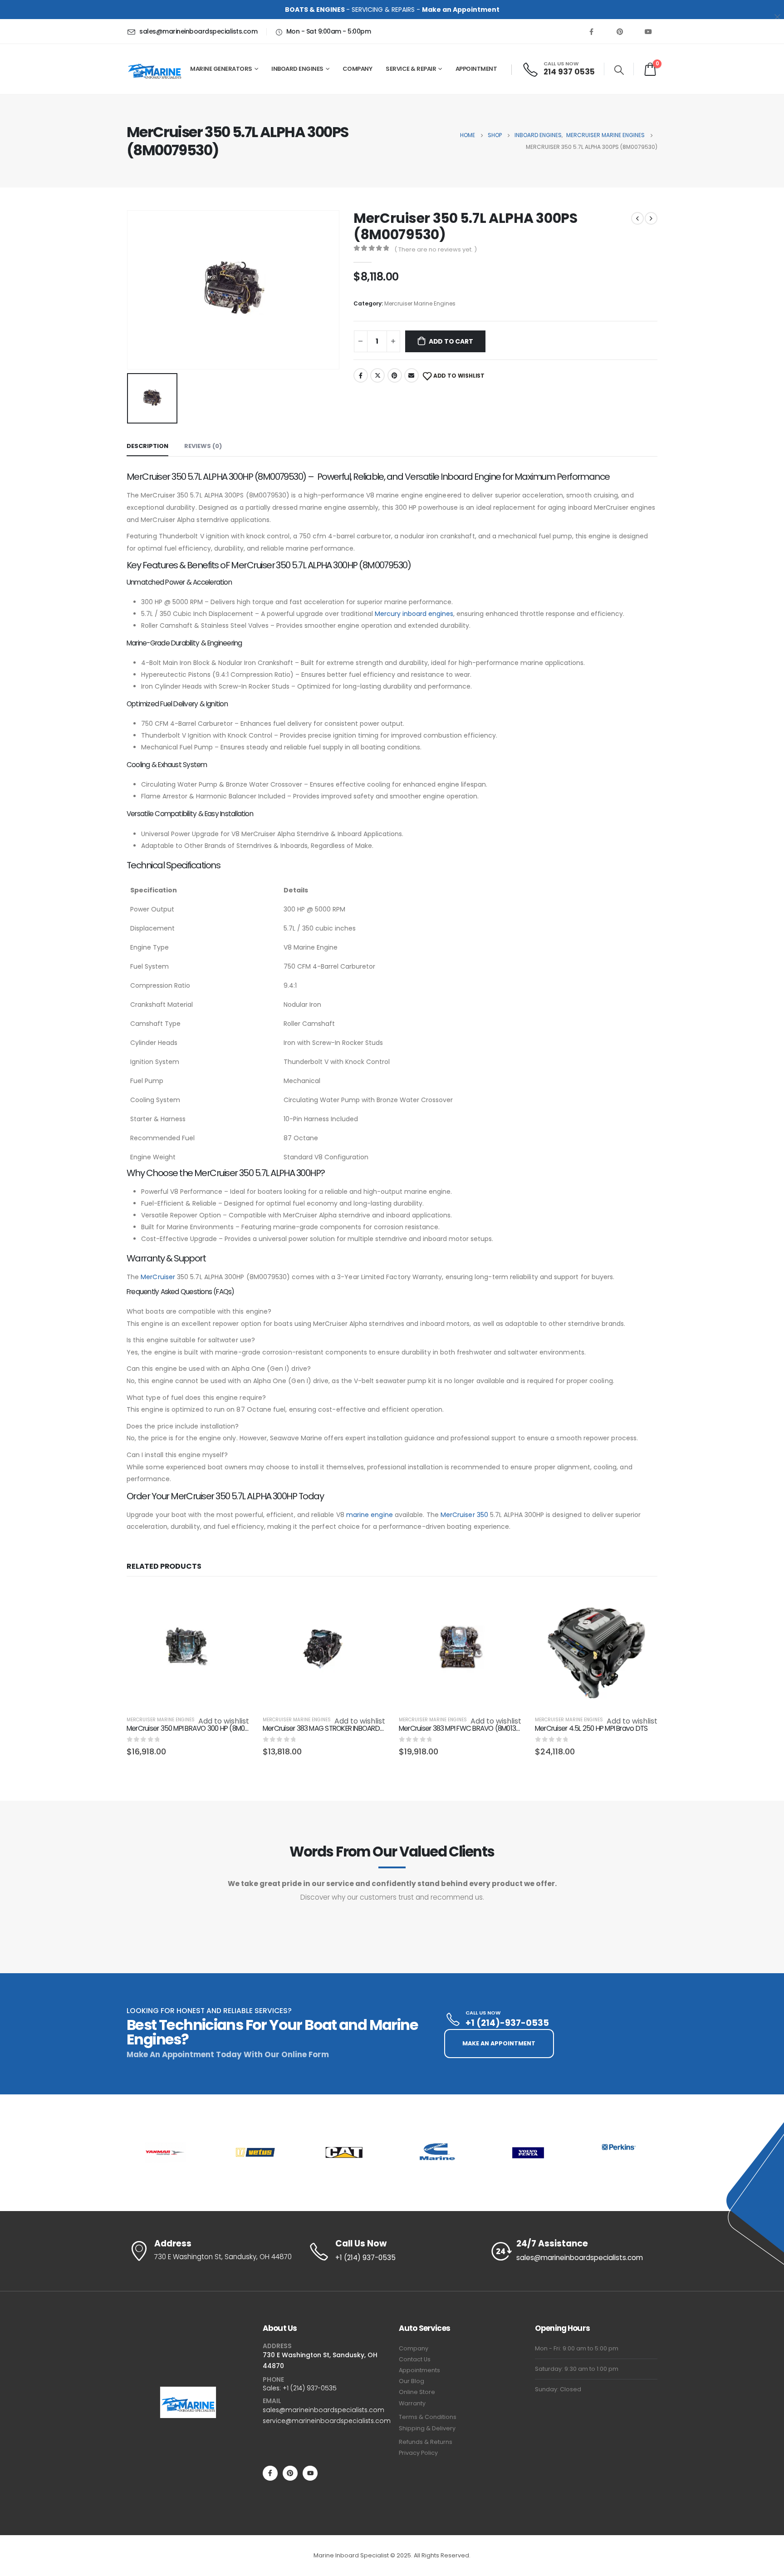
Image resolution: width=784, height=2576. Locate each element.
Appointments (419, 2370)
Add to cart (451, 341)
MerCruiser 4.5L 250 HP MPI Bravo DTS (591, 1728)
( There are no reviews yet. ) (436, 249)
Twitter (377, 375)
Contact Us (415, 2359)
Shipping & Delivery (427, 2428)
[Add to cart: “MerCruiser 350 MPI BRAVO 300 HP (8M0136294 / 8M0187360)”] (234, 1602)
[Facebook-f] (270, 2473)
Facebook (361, 375)
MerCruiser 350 (464, 1515)
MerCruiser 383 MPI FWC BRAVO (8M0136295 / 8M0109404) (487, 1728)
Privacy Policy (418, 2453)
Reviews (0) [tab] (203, 446)
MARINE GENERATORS (221, 69)
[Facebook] (591, 31)
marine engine (370, 1515)
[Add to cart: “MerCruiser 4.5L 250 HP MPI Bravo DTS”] (642, 1602)
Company (414, 2348)
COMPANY (358, 69)
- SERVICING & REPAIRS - (353, 10)
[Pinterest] (620, 31)
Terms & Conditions (428, 2417)
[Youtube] (648, 31)
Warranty (412, 2403)
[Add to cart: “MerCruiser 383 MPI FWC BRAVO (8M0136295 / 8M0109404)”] (506, 1602)
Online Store (417, 2392)
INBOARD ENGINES (297, 69)
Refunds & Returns (426, 2442)
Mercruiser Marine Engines (420, 303)
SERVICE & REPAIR (411, 69)
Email (412, 375)
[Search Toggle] (619, 70)
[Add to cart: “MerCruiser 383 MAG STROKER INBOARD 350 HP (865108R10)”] (370, 1602)
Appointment (476, 69)
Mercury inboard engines (414, 614)
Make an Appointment (461, 10)
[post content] (188, 1649)
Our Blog (412, 2381)
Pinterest (395, 375)
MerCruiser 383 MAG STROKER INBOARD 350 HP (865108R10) (351, 1728)
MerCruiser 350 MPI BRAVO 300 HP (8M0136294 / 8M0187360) (217, 1728)
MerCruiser (158, 1277)
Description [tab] (147, 446)
